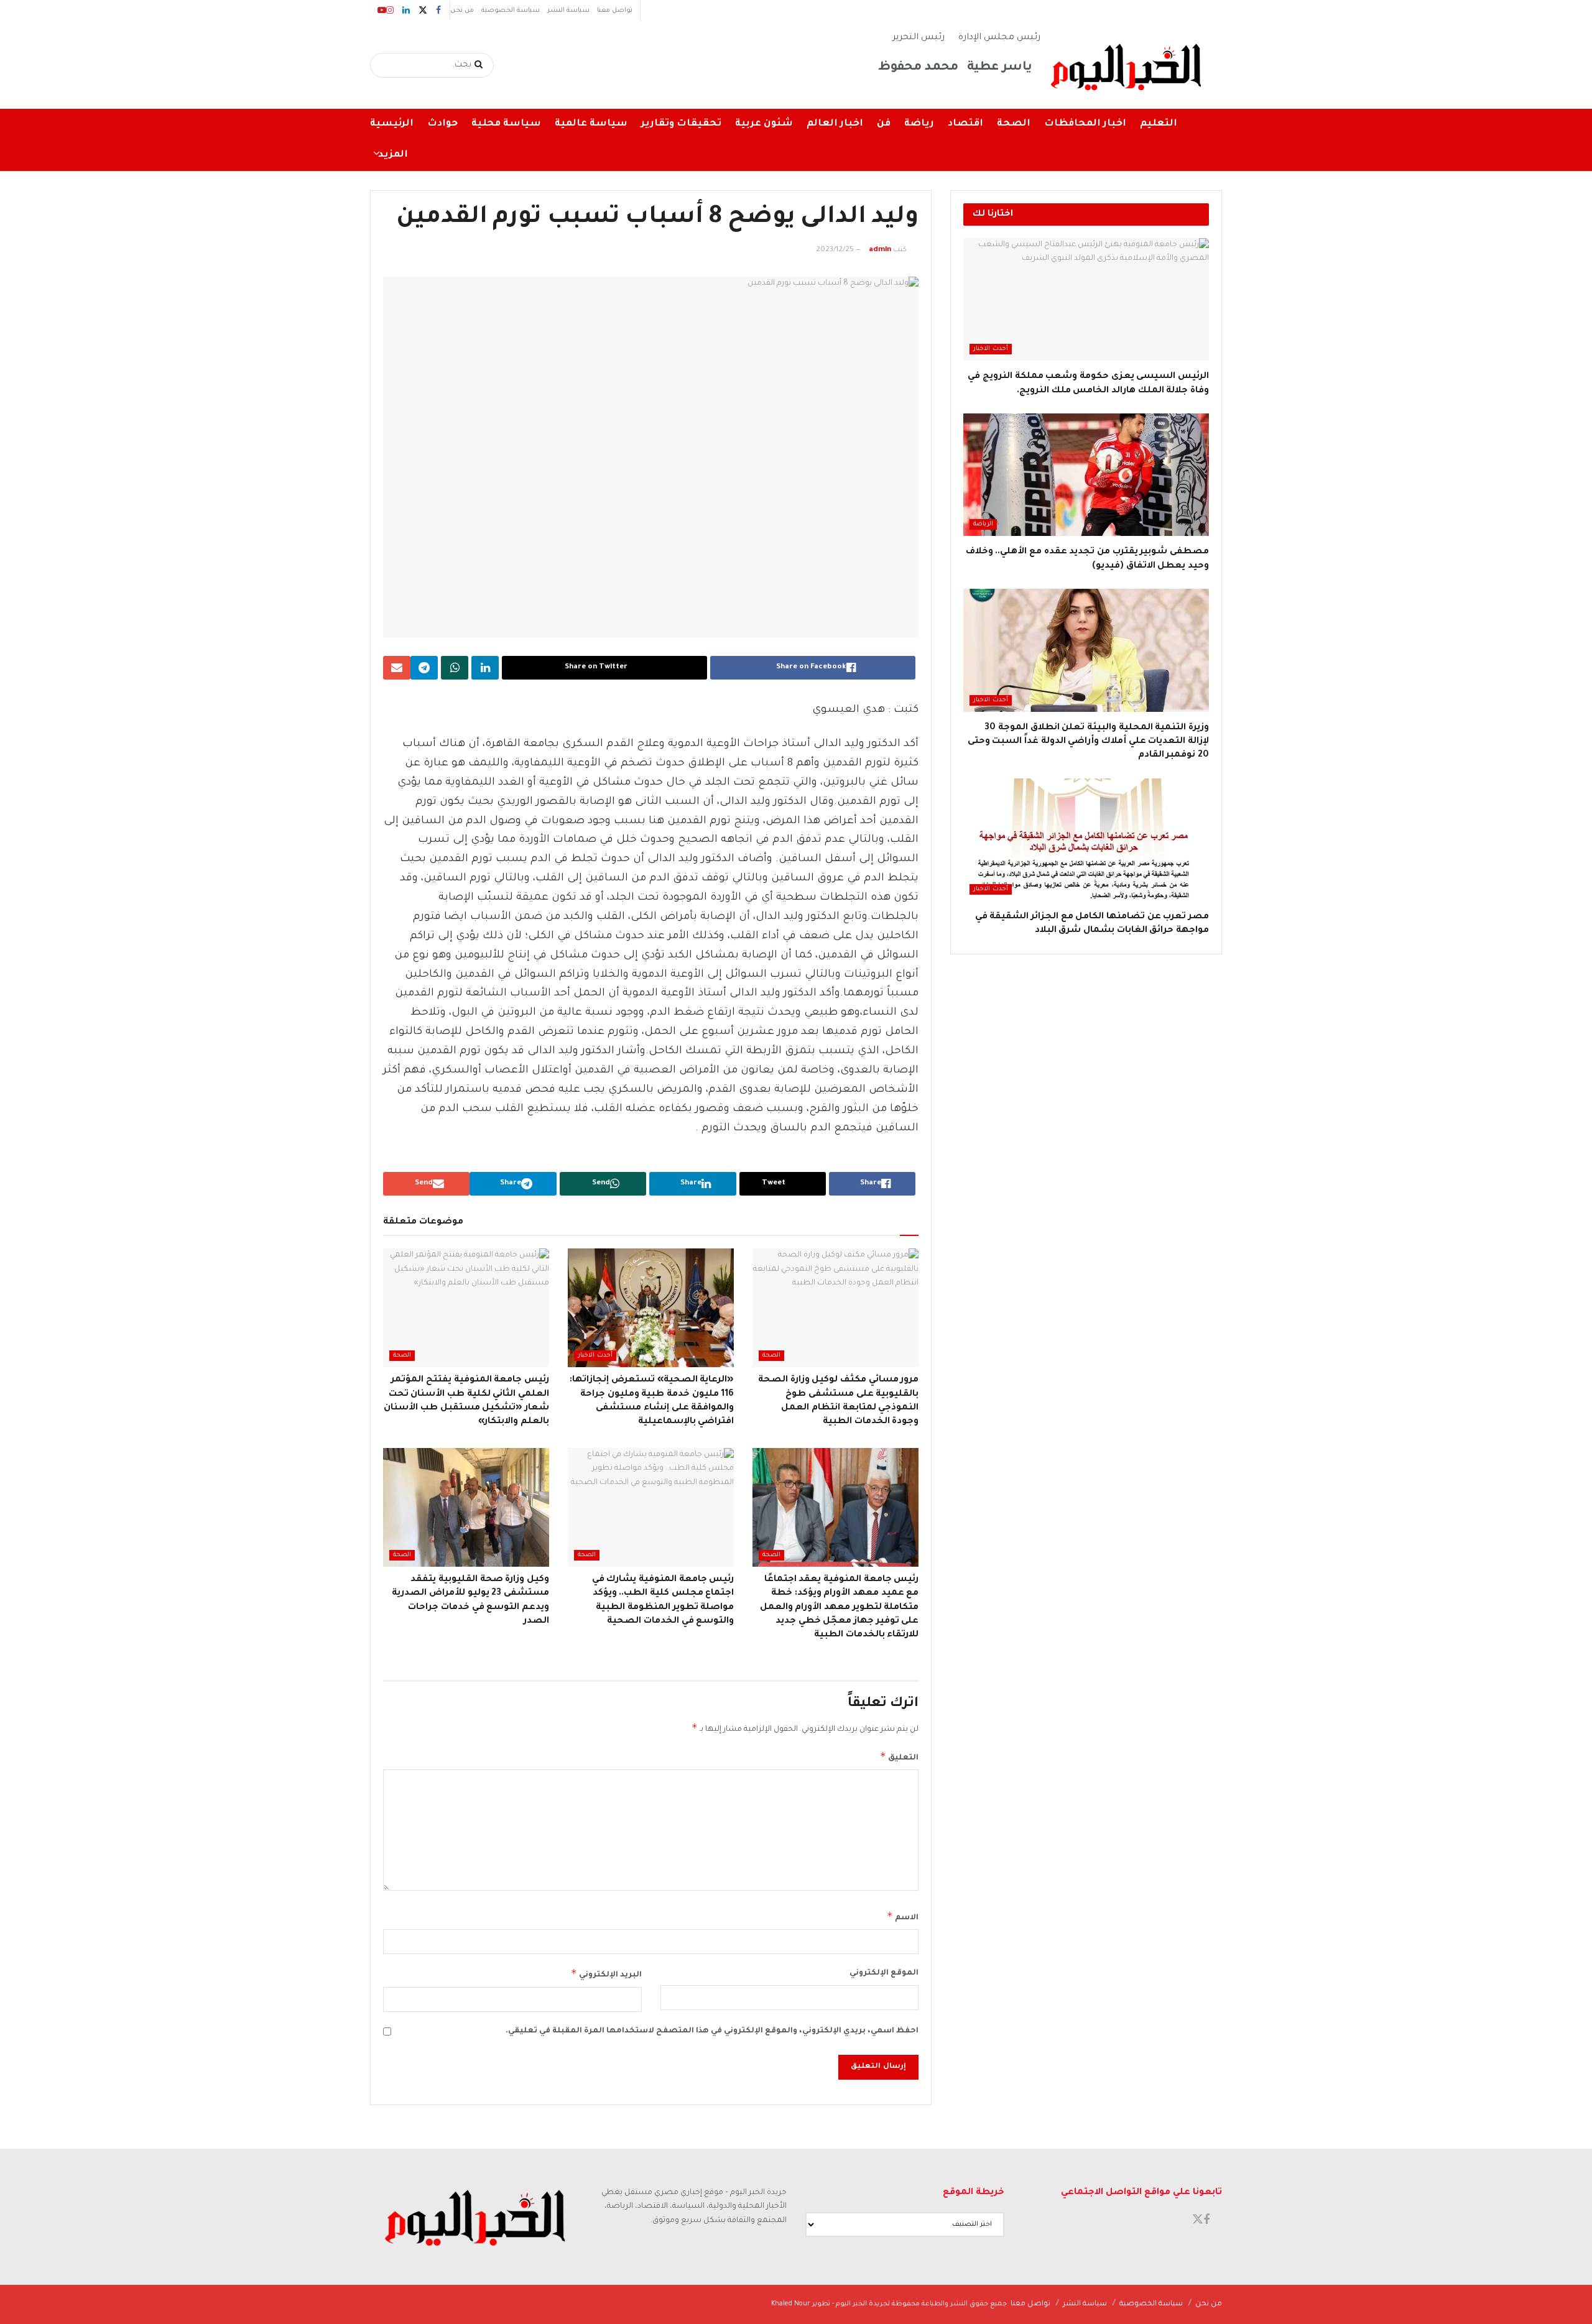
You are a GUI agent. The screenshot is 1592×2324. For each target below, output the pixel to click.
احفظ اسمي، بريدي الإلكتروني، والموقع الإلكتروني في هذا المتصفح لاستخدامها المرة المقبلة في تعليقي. (712, 2031)
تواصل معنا (615, 11)
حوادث (442, 124)
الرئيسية (392, 124)
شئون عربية (764, 124)
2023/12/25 (835, 250)
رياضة (919, 124)
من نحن (462, 11)
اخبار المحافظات (1085, 124)
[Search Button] (481, 65)
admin (880, 250)
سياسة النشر (568, 11)
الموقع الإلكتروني (884, 1973)
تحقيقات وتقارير (681, 124)
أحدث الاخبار (595, 1356)
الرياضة (983, 524)
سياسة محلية (506, 124)
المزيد (393, 155)
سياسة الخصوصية (511, 11)
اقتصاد (965, 124)
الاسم (903, 1916)
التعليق (899, 1756)
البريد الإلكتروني (606, 1973)
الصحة (1014, 124)
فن (884, 124)
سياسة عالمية (591, 124)
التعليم (1159, 124)
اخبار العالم (835, 124)
